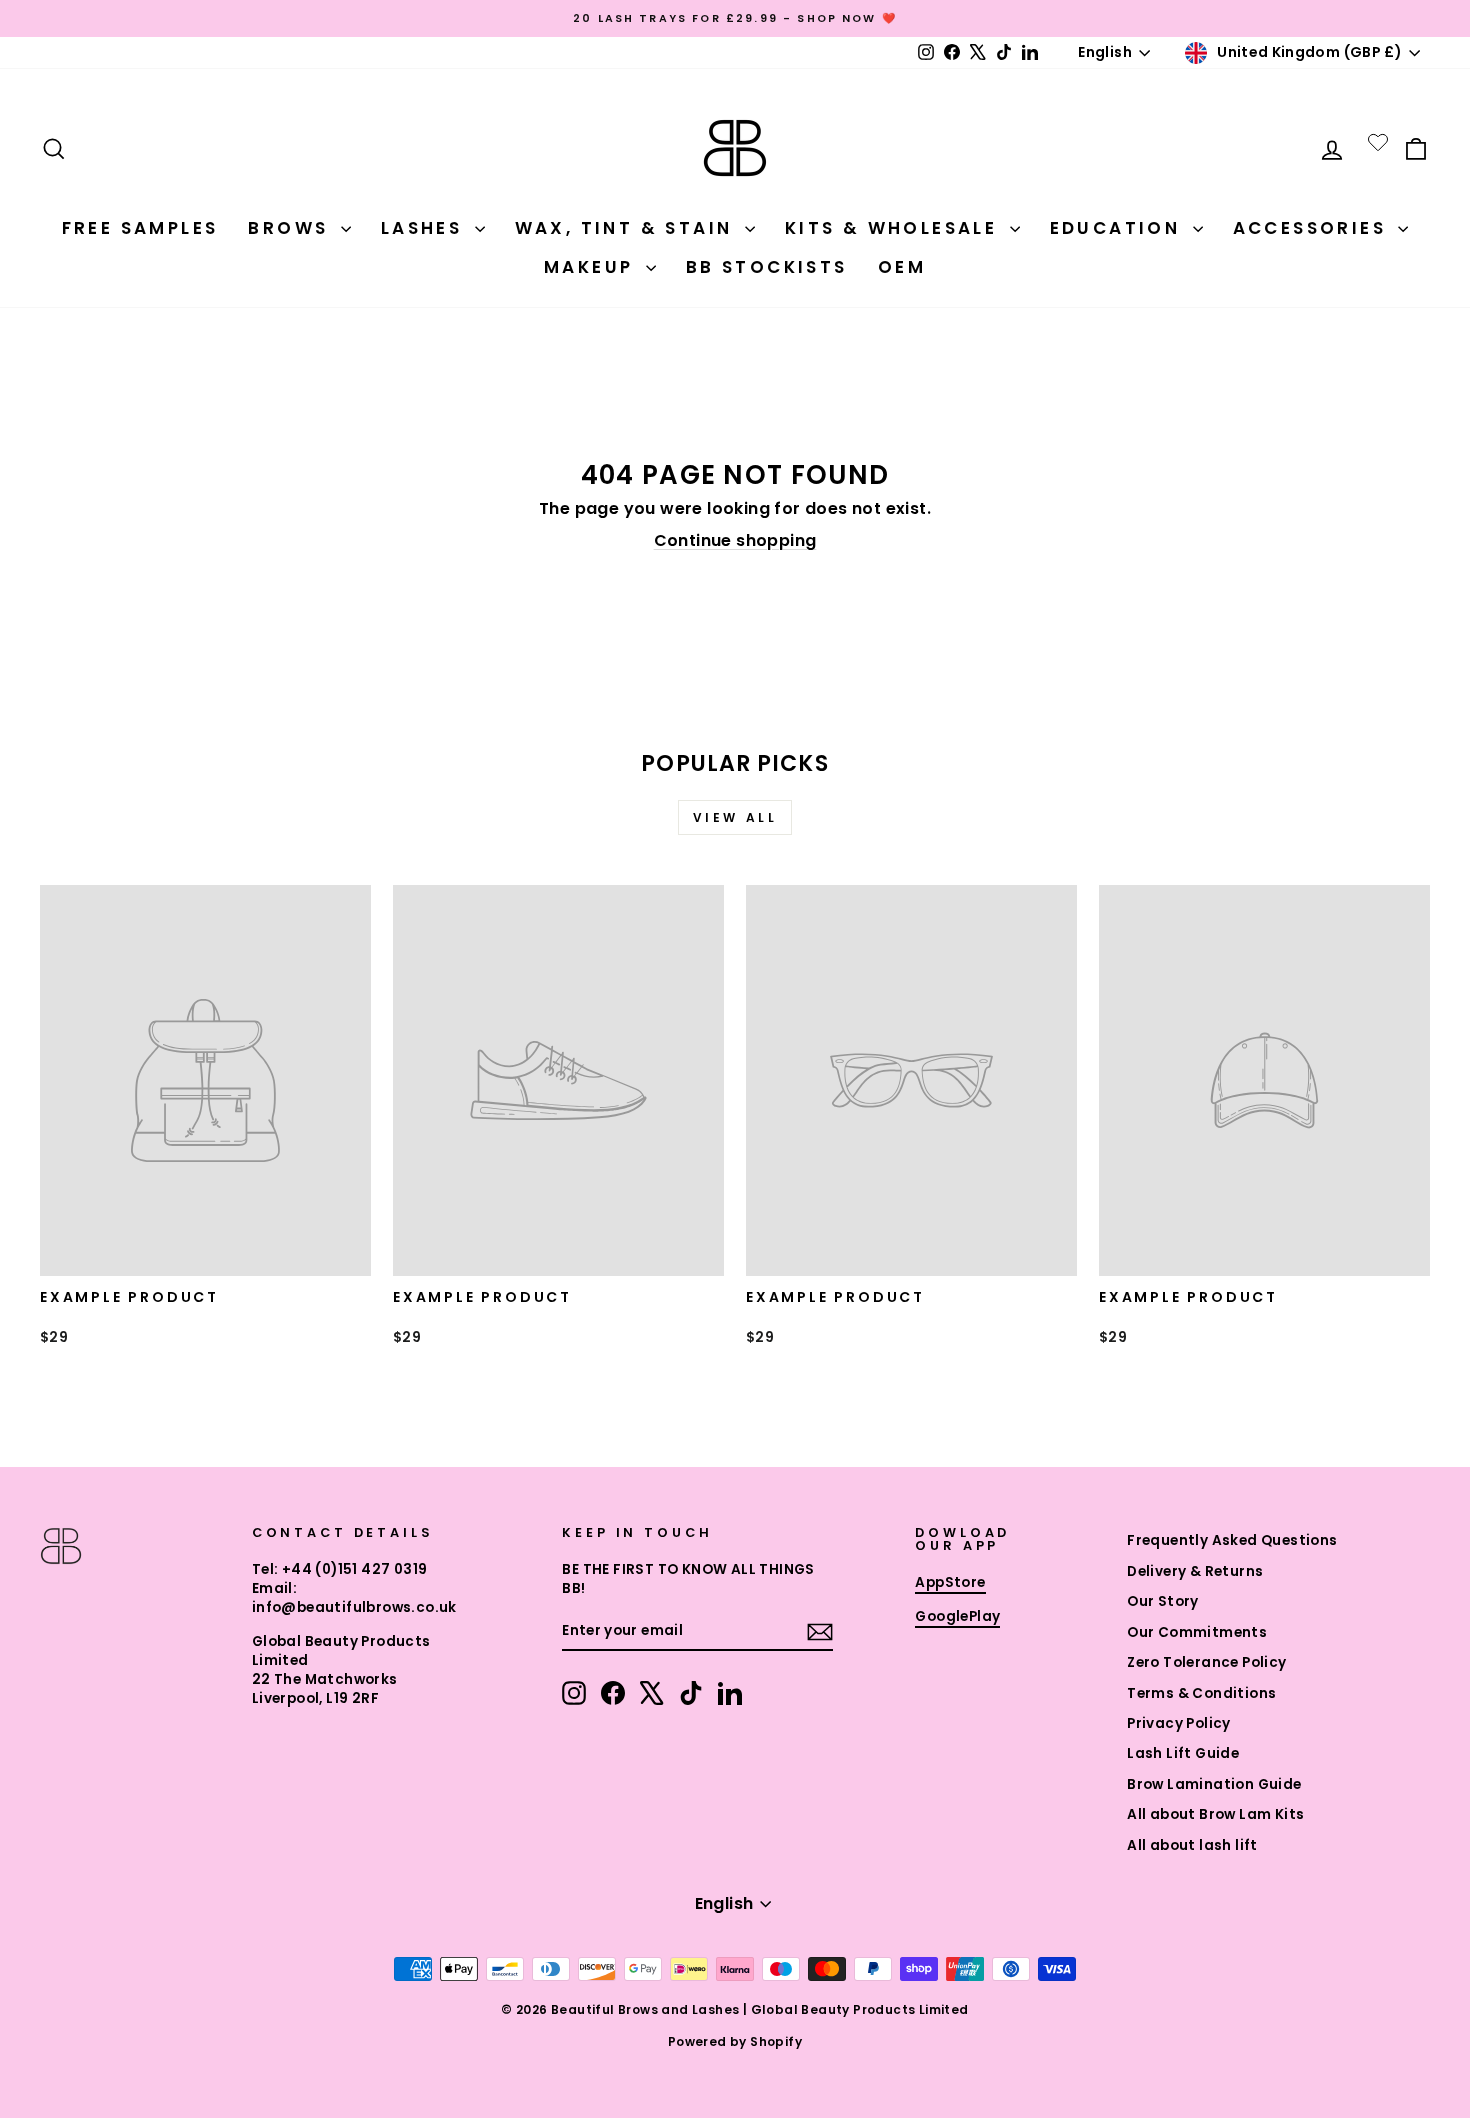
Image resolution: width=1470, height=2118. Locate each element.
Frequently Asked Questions (1232, 1540)
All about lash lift (1192, 1845)
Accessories (1313, 228)
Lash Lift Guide (1183, 1753)
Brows (291, 228)
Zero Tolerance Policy (1206, 1662)
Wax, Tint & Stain (627, 228)
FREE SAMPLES (140, 228)
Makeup (592, 267)
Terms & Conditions (1201, 1693)
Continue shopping (735, 540)
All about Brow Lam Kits (1215, 1814)
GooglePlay (957, 1616)
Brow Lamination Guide (1214, 1784)
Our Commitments (1197, 1632)
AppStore (950, 1582)
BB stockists (767, 267)
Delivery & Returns (1195, 1571)
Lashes (425, 228)
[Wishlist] (1378, 142)
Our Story (1163, 1601)
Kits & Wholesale (895, 228)
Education (1119, 228)
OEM (902, 267)
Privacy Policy (1179, 1723)
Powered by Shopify (735, 2041)
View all (735, 817)
